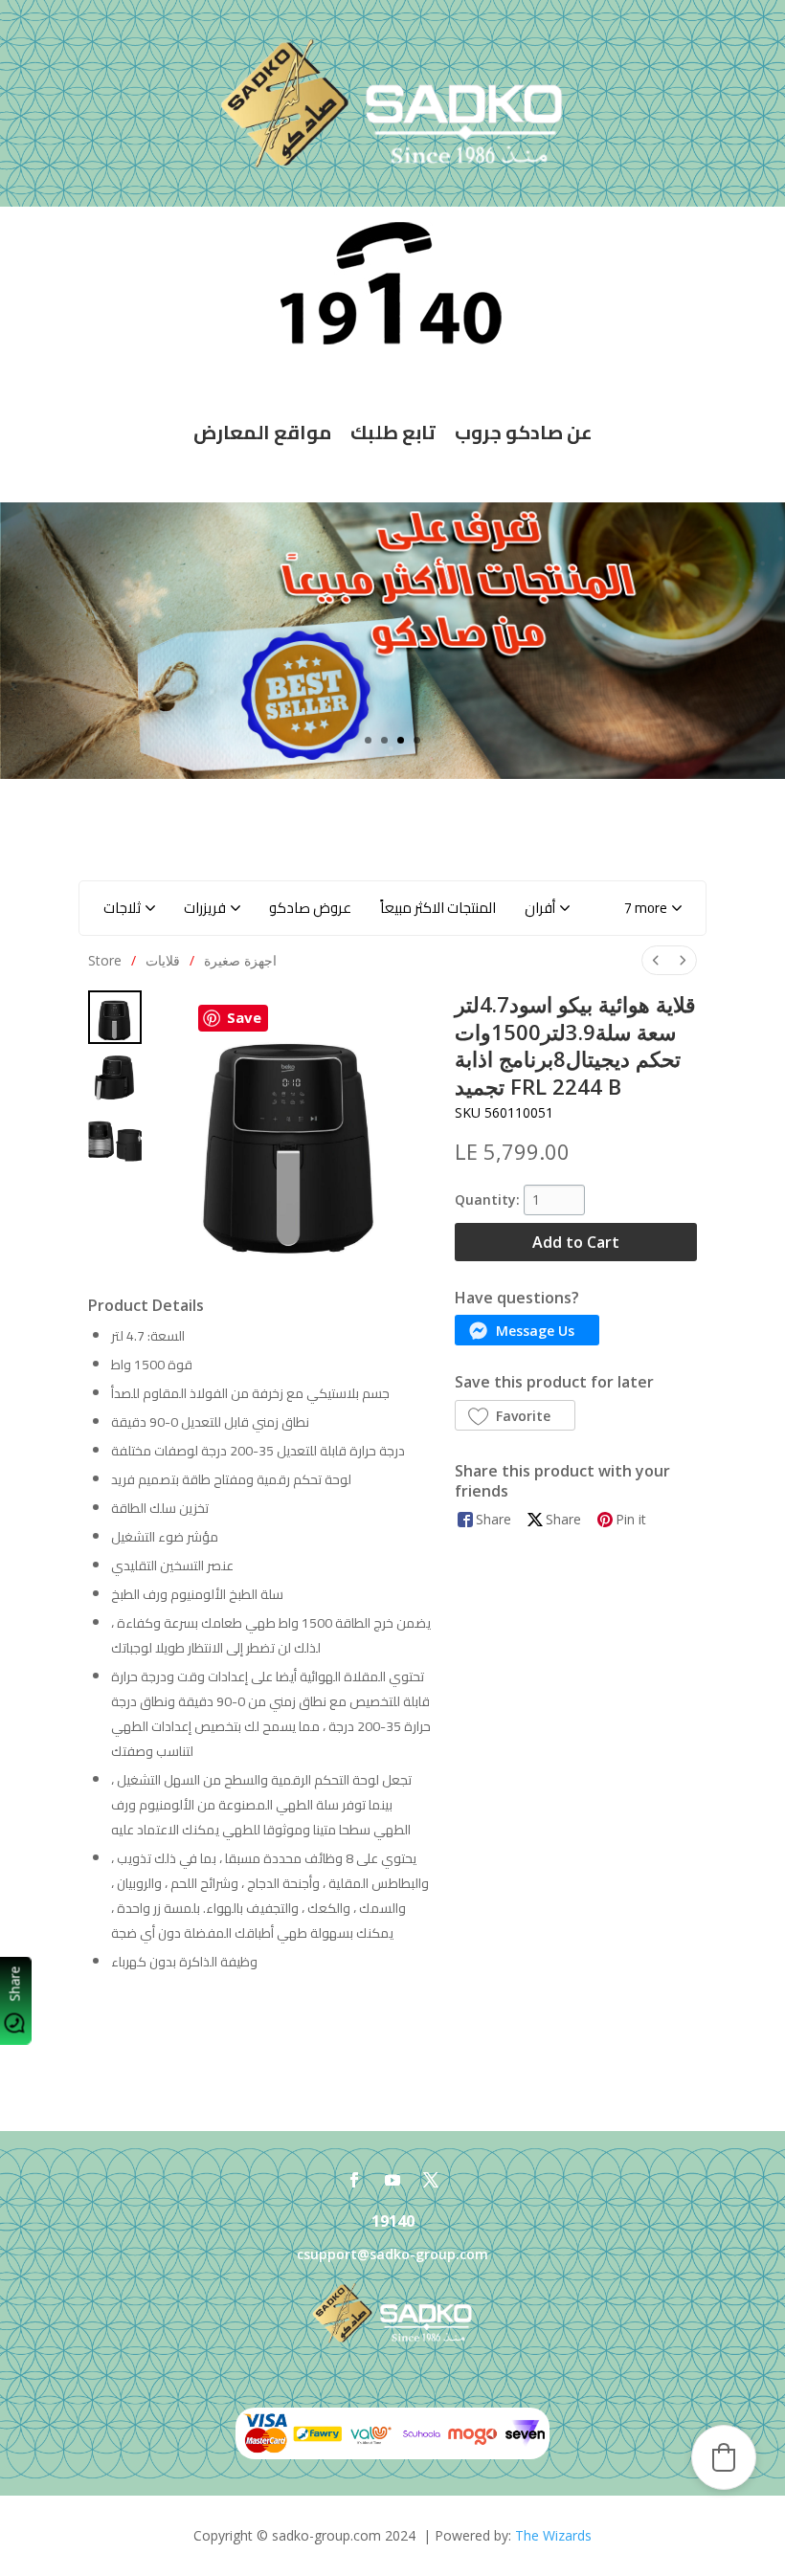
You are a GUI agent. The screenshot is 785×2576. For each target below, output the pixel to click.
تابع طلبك (393, 432)
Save (244, 1017)
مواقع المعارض (262, 432)
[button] (653, 908)
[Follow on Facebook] (354, 2180)
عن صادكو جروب (524, 432)
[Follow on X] (431, 2180)
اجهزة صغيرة (240, 960)
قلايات (163, 960)
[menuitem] (656, 960)
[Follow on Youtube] (392, 2180)
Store (105, 960)
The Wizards (553, 2535)
